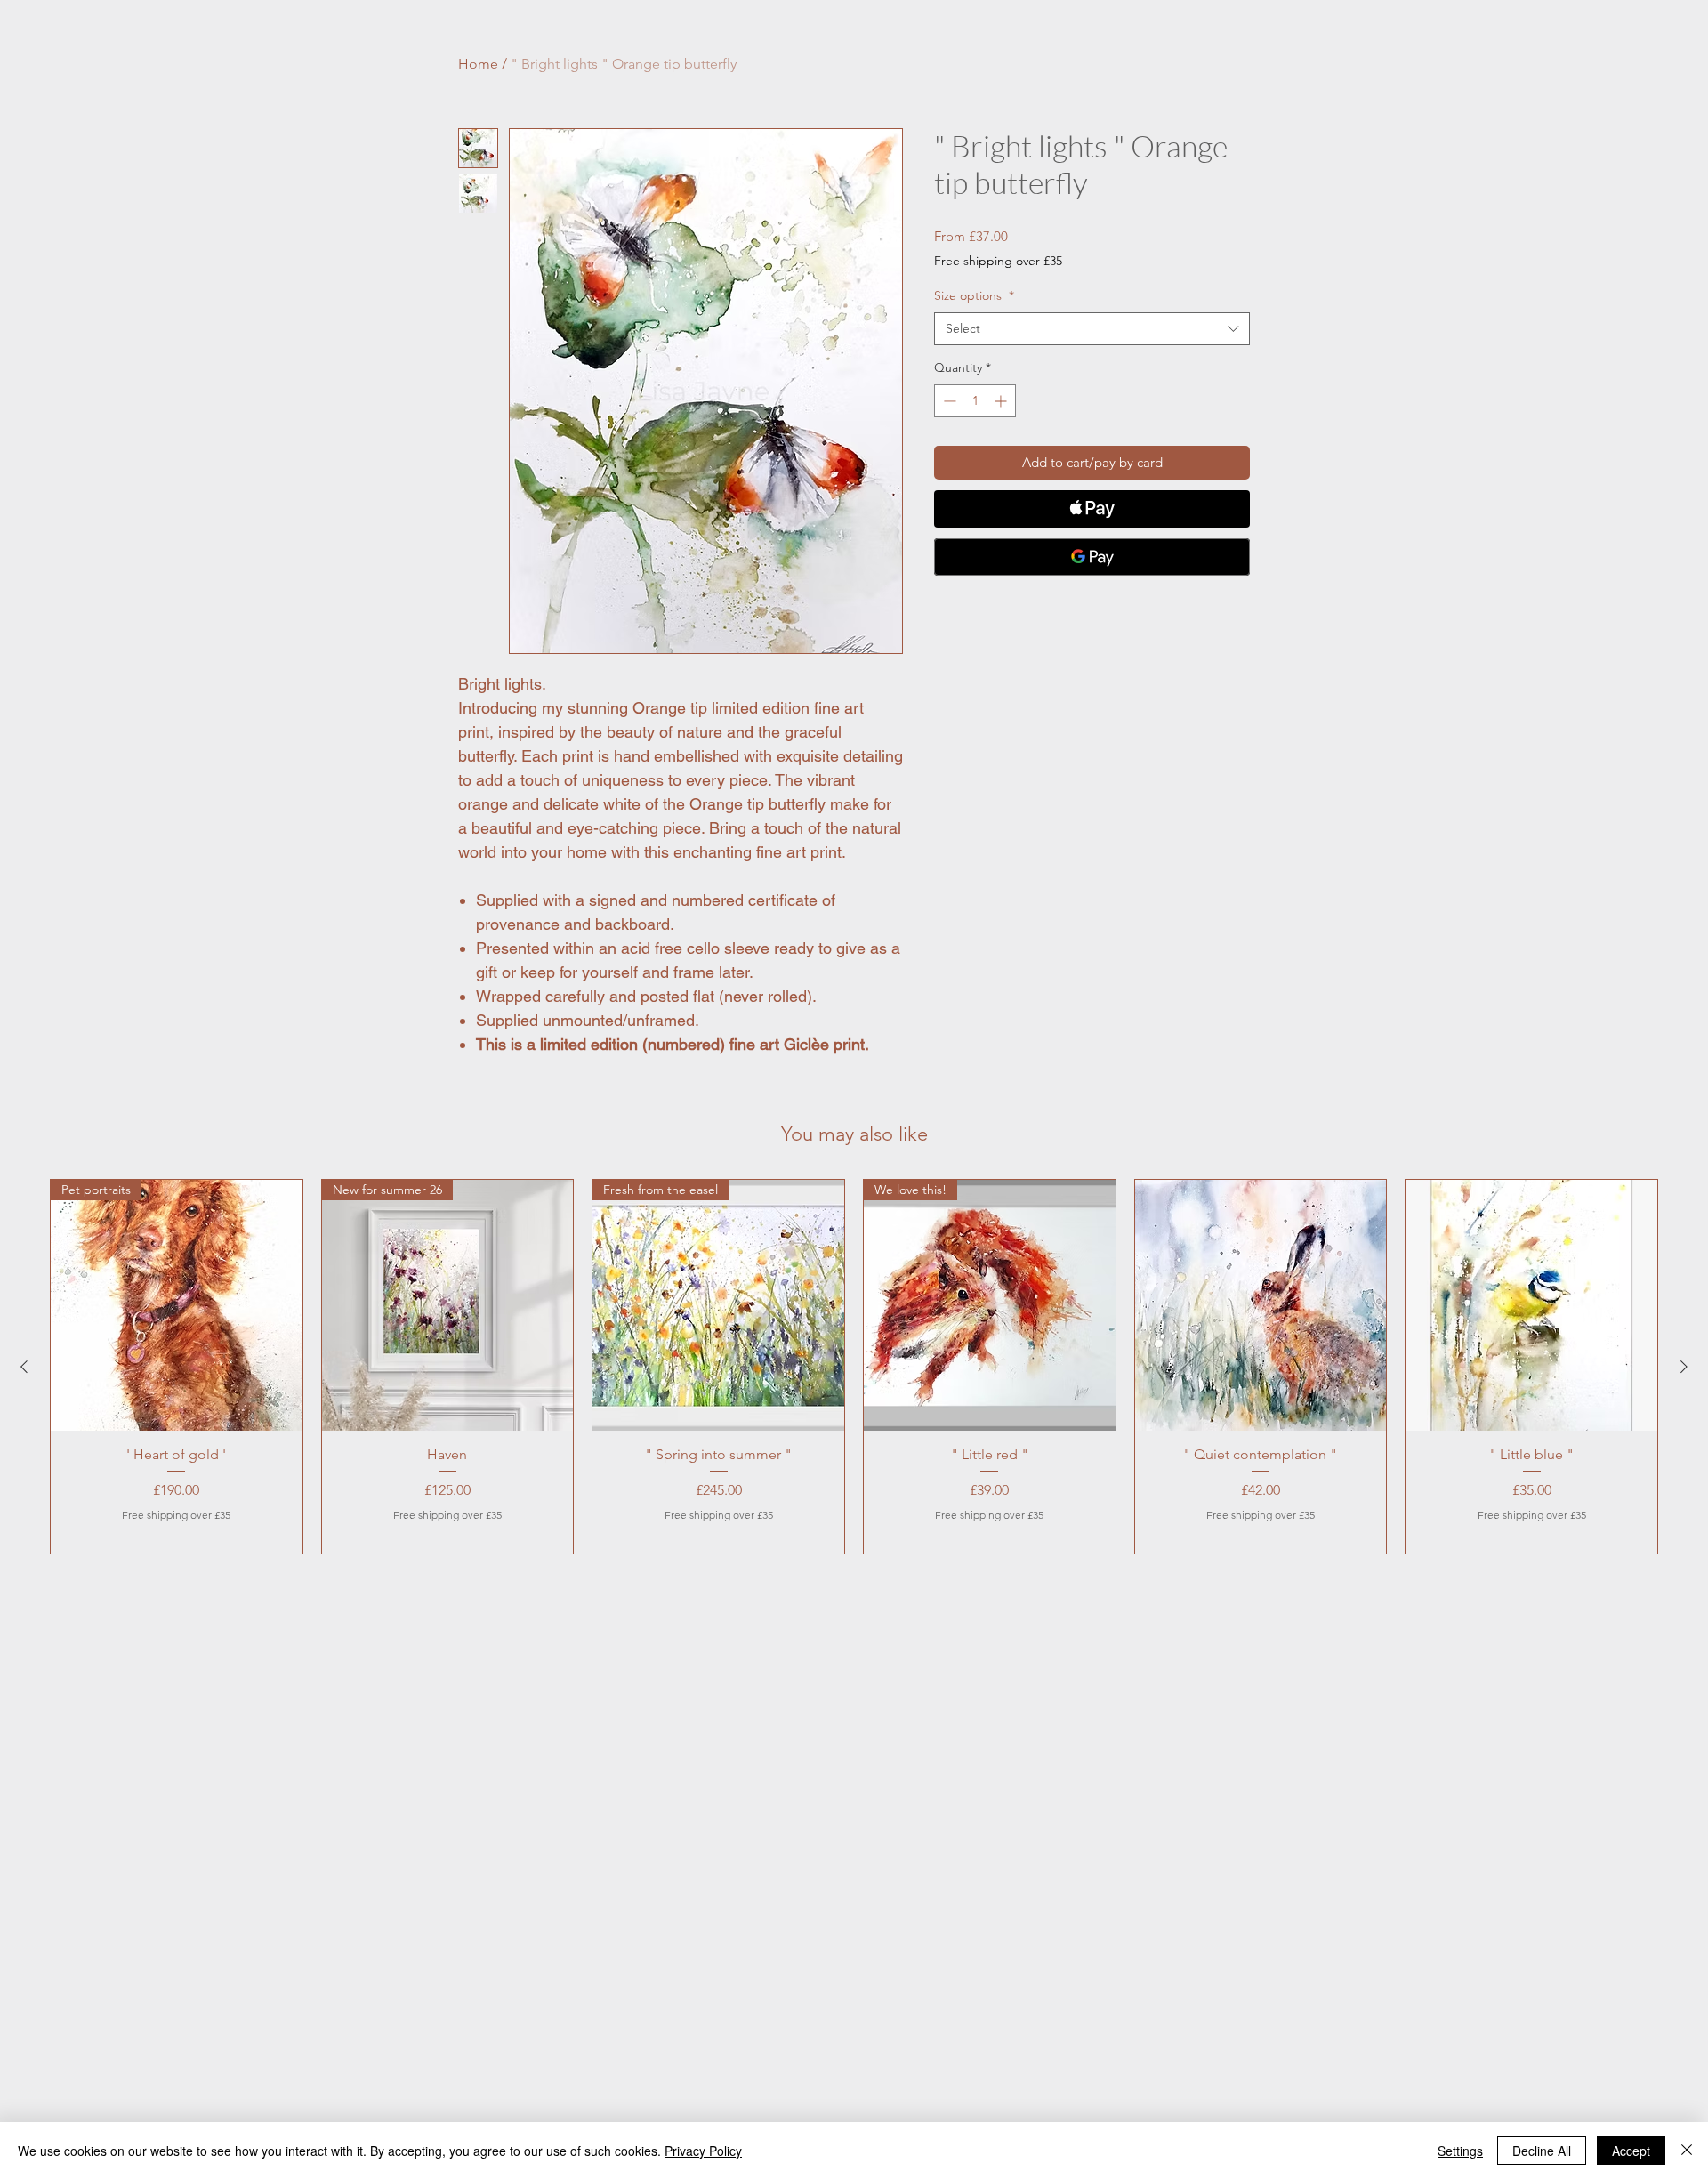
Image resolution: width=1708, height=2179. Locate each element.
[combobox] (1092, 329)
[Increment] (1002, 401)
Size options (974, 295)
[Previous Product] (24, 1367)
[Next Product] (1684, 1367)
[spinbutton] (975, 401)
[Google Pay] (1092, 557)
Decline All (1542, 2151)
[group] (854, 1367)
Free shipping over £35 (998, 261)
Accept (1631, 2151)
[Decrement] (948, 401)
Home (478, 64)
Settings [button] (1460, 2151)
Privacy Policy (703, 2151)
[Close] (1687, 2151)
